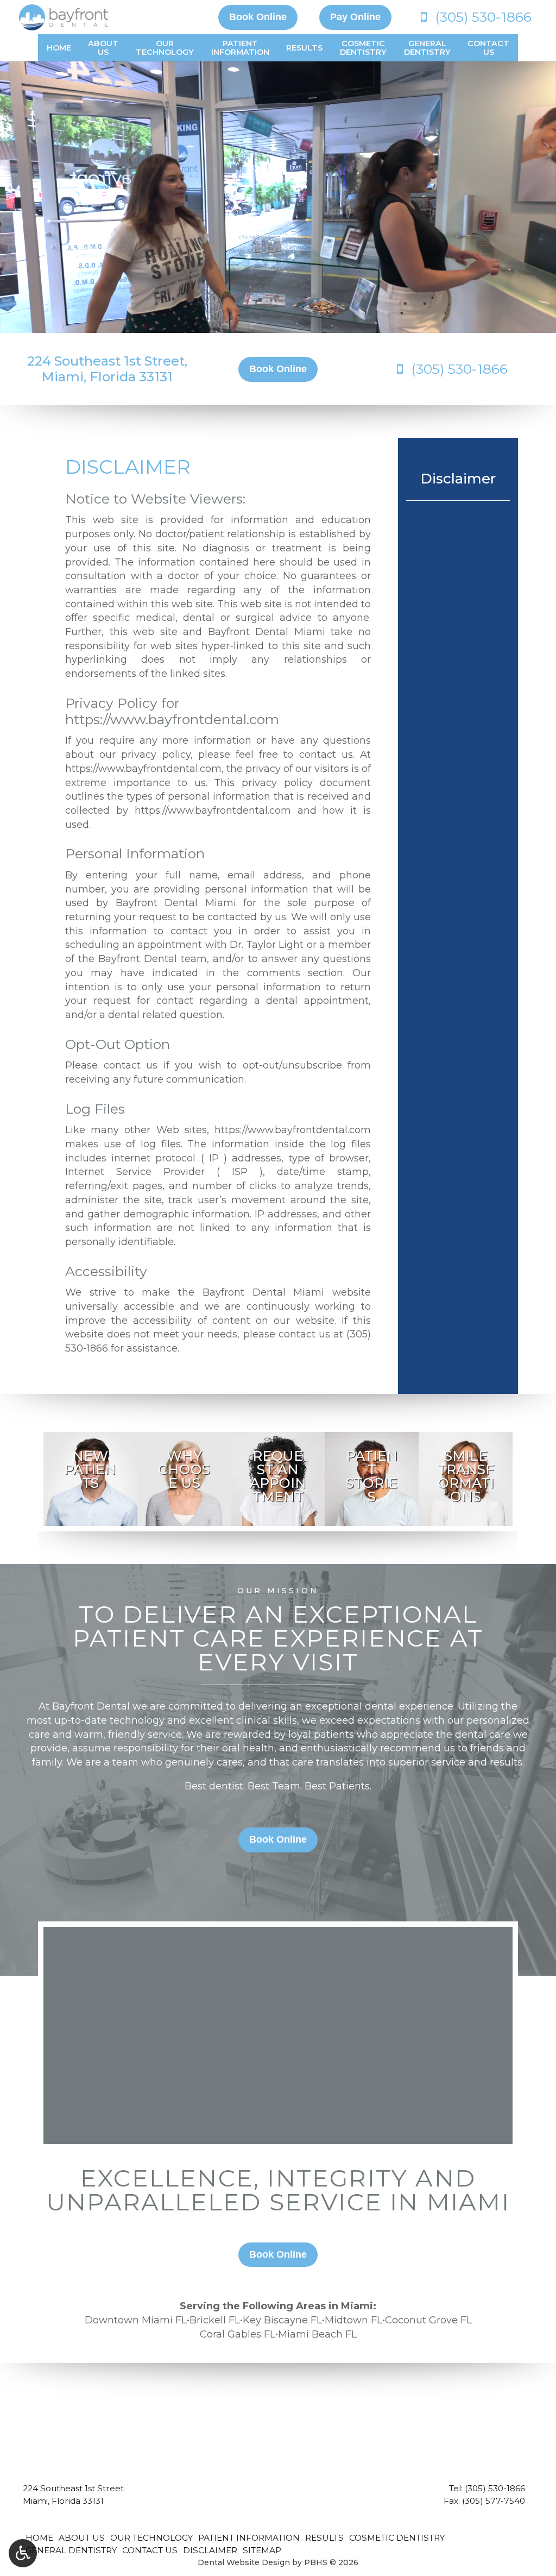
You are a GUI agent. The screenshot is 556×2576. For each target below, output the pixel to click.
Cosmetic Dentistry (397, 2538)
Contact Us (150, 2550)
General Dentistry (71, 2550)
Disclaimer (458, 479)
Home (59, 48)
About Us (82, 2538)
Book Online (258, 17)
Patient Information (249, 2538)
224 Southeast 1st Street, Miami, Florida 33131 (107, 369)
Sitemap (262, 2550)
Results (304, 48)
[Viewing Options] (23, 2553)
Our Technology (151, 2538)
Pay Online (355, 17)
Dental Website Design (244, 2562)
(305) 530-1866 (495, 2488)
